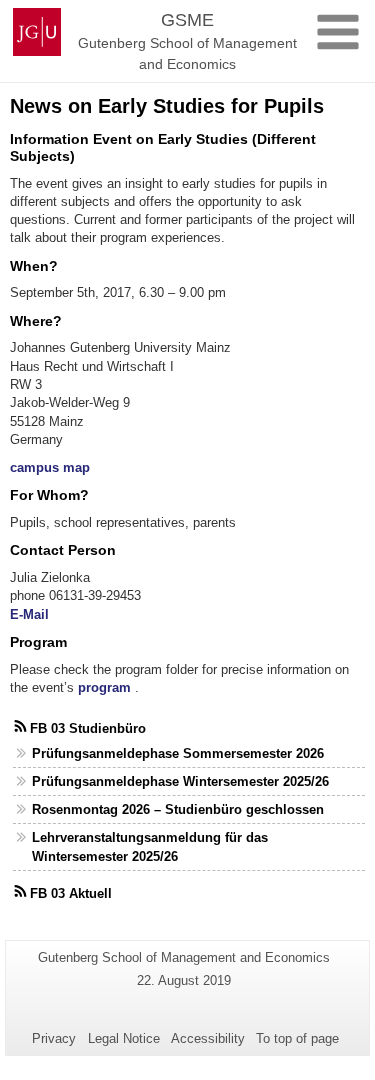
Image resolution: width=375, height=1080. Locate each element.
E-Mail (29, 614)
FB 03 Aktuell (71, 893)
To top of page (297, 1038)
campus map (50, 467)
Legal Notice (124, 1038)
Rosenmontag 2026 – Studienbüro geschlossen (178, 809)
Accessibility (208, 1038)
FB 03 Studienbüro (88, 728)
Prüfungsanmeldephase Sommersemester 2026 (178, 753)
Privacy (54, 1038)
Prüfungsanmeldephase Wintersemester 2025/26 (180, 781)
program (104, 687)
